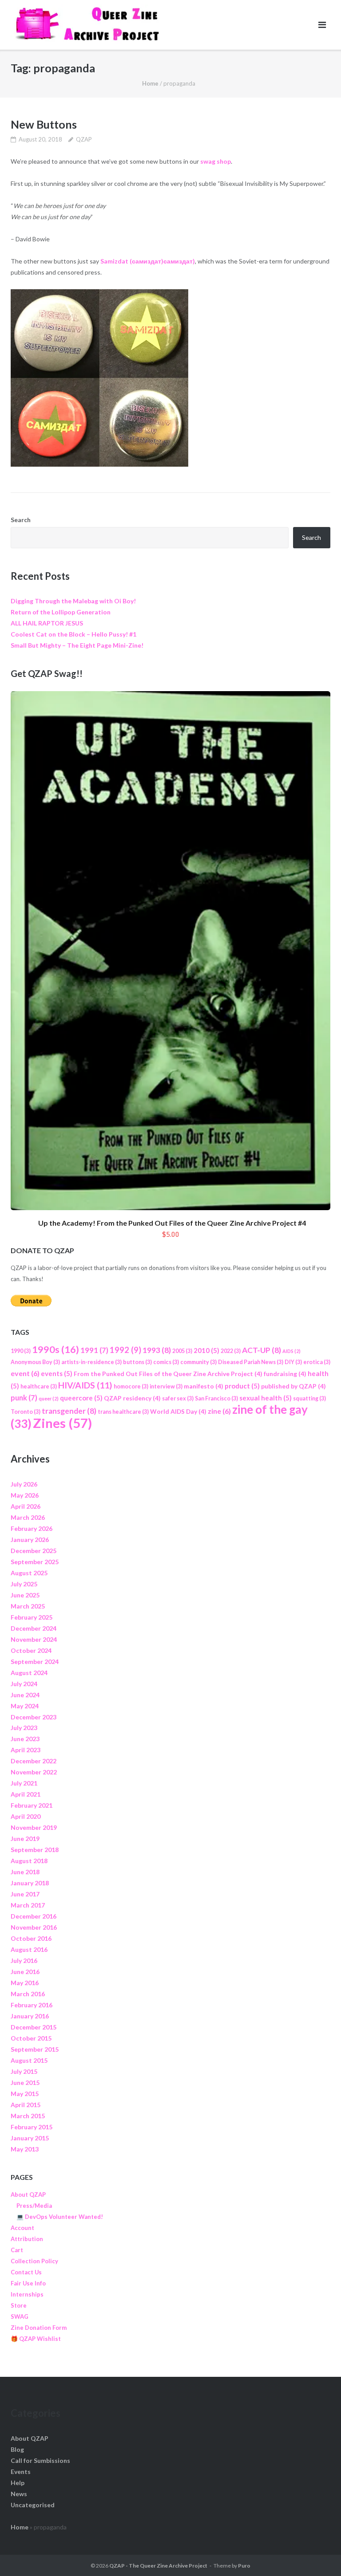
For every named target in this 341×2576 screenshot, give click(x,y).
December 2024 (34, 1628)
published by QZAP (293, 1386)
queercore (81, 1398)
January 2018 (30, 1883)
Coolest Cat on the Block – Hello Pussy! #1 (73, 634)
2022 (231, 1351)
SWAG (20, 2316)
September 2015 (35, 2049)
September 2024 (35, 1662)
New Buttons (44, 124)
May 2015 (25, 2094)
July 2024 (24, 1684)
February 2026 (32, 1528)
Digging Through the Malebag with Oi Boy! (73, 601)
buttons (137, 1362)
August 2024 (29, 1673)
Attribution (27, 2239)
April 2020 (26, 1816)
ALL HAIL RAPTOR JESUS (47, 623)
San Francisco (216, 1398)
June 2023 (25, 1739)
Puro (244, 2566)
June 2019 (25, 1839)
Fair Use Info (28, 2283)
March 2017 (28, 1905)
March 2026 (28, 1517)
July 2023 (24, 1728)
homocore (131, 1386)
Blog (17, 2449)
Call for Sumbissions (40, 2460)
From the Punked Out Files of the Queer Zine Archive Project (168, 1374)
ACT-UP (262, 1350)
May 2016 (25, 1983)
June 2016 (25, 1972)
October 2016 (31, 1938)
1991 (94, 1350)
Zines (62, 1423)
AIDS (291, 1351)
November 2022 (34, 1772)
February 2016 (32, 2005)
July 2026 (24, 1484)
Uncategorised (33, 2505)
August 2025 (29, 1573)
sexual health (266, 1398)
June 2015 (25, 2082)
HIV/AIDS (85, 1385)
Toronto (26, 1412)
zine (219, 1411)
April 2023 (26, 1750)
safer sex (178, 1398)
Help (18, 2483)
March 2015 (28, 2116)
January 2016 (30, 2016)
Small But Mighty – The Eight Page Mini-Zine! (77, 645)
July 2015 (24, 2071)
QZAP (84, 139)
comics (166, 1362)
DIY (293, 1362)
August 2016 (29, 1949)
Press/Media (34, 2206)
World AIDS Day (178, 1411)
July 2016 (24, 1961)
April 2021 (26, 1794)
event (25, 1373)
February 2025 (32, 1617)
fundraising (285, 1374)
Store (19, 2305)
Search (21, 520)
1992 (125, 1350)
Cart (17, 2250)
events (57, 1373)
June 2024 (25, 1695)
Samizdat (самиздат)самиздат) (148, 261)
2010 (206, 1350)
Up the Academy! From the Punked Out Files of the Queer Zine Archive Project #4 (172, 1223)
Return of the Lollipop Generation (61, 612)
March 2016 (28, 1994)
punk (24, 1398)
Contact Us (26, 2272)
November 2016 (34, 1927)
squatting (309, 1398)
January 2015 (30, 2138)
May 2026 (25, 1495)
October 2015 (31, 2038)
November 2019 (34, 1827)
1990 (21, 1351)
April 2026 (26, 1506)
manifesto (204, 1386)
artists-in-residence (91, 1362)
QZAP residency (132, 1398)
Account (22, 2228)
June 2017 (25, 1894)
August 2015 (29, 2060)
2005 (182, 1351)
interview (166, 1386)
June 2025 (25, 1595)
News (19, 2494)
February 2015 (32, 2127)
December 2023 (34, 1717)
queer (49, 1398)
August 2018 (29, 1861)
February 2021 (32, 1805)
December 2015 (34, 2027)
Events (21, 2472)
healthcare (39, 1386)
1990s (56, 1349)
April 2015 (26, 2105)
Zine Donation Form (39, 2328)
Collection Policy (34, 2261)
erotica (317, 1362)
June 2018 (25, 1872)
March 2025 (28, 1606)
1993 (157, 1350)
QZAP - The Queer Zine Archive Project (158, 2566)
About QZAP (28, 2195)
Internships (27, 2294)
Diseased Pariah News (251, 1362)
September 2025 (35, 1562)
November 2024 (34, 1639)
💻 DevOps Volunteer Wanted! (60, 2217)
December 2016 (34, 1916)
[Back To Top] (319, 2555)
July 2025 (24, 1584)
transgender (69, 1411)
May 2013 (25, 2149)
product (242, 1386)
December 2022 (34, 1761)
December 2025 (34, 1551)
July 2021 (24, 1783)
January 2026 (30, 1540)
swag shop (216, 161)
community (198, 1362)
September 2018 (35, 1850)
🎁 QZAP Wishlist (36, 2339)
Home (150, 83)
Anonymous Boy (35, 1362)
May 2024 (25, 1706)
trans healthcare (123, 1412)
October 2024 (31, 1650)
